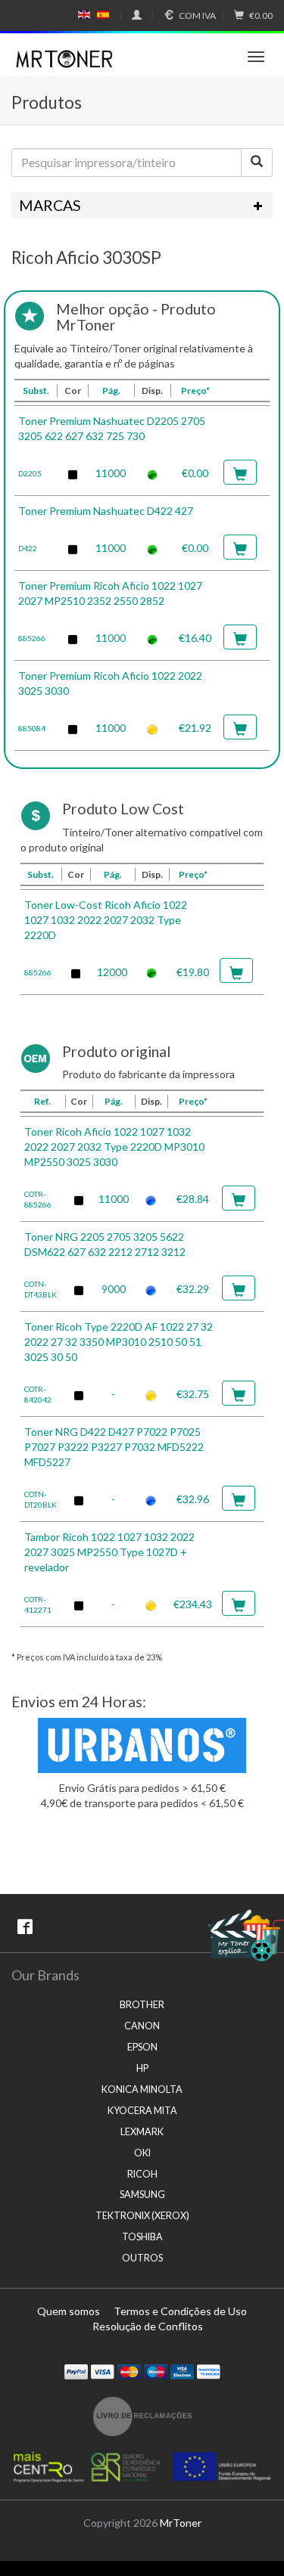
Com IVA (197, 15)
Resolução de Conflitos (148, 2326)
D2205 (30, 473)
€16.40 (195, 638)
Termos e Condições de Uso (180, 2311)
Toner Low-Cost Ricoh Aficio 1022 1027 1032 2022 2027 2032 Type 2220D (106, 920)
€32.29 (193, 1289)
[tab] (142, 206)
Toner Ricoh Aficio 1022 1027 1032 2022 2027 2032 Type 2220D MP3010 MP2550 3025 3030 (114, 1147)
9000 (114, 1289)
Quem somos (69, 2311)
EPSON (142, 2047)
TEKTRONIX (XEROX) (142, 2216)
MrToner (181, 2523)
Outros (142, 2258)
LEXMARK (142, 2132)
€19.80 (193, 972)
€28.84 (193, 1199)
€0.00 (261, 15)
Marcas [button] (50, 205)
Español (103, 15)
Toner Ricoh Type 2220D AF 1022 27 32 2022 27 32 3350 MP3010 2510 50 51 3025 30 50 (119, 1342)
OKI (142, 2153)
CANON (142, 2026)
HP (142, 2068)
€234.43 (193, 1604)
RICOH (142, 2174)
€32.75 (193, 1394)
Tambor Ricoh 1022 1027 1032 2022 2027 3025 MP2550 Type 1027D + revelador (109, 1552)
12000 (112, 972)
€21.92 (195, 728)
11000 (111, 473)
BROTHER (142, 2005)
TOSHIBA (142, 2237)
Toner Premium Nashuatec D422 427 (106, 511)
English (84, 15)
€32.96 (193, 1499)
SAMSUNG (142, 2195)
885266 (32, 638)
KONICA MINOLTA (142, 2089)
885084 (32, 728)
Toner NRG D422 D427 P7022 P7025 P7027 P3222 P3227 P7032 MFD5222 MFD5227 (114, 1447)
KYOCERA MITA (142, 2111)
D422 (28, 548)
